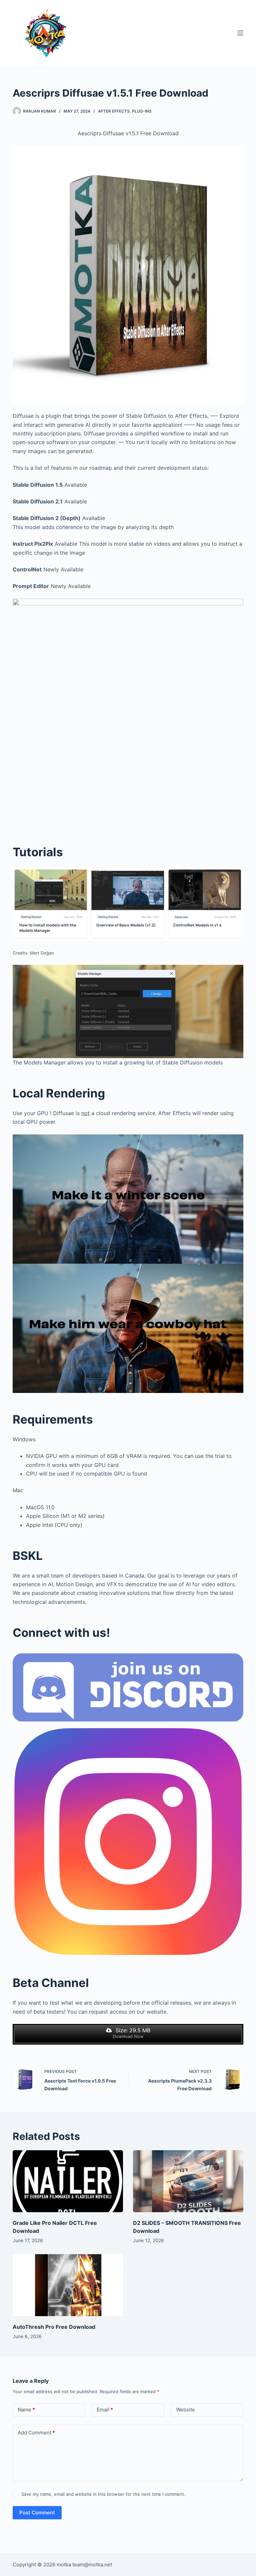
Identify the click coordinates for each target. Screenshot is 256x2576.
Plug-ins (142, 111)
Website (185, 2410)
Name (26, 2410)
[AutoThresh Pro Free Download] (68, 2285)
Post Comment (37, 2513)
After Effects (114, 111)
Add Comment (36, 2433)
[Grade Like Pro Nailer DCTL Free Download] (68, 2181)
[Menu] (240, 33)
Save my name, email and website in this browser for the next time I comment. (103, 2494)
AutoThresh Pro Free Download (54, 2327)
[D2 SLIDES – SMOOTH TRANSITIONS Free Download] (188, 2181)
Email (105, 2410)
